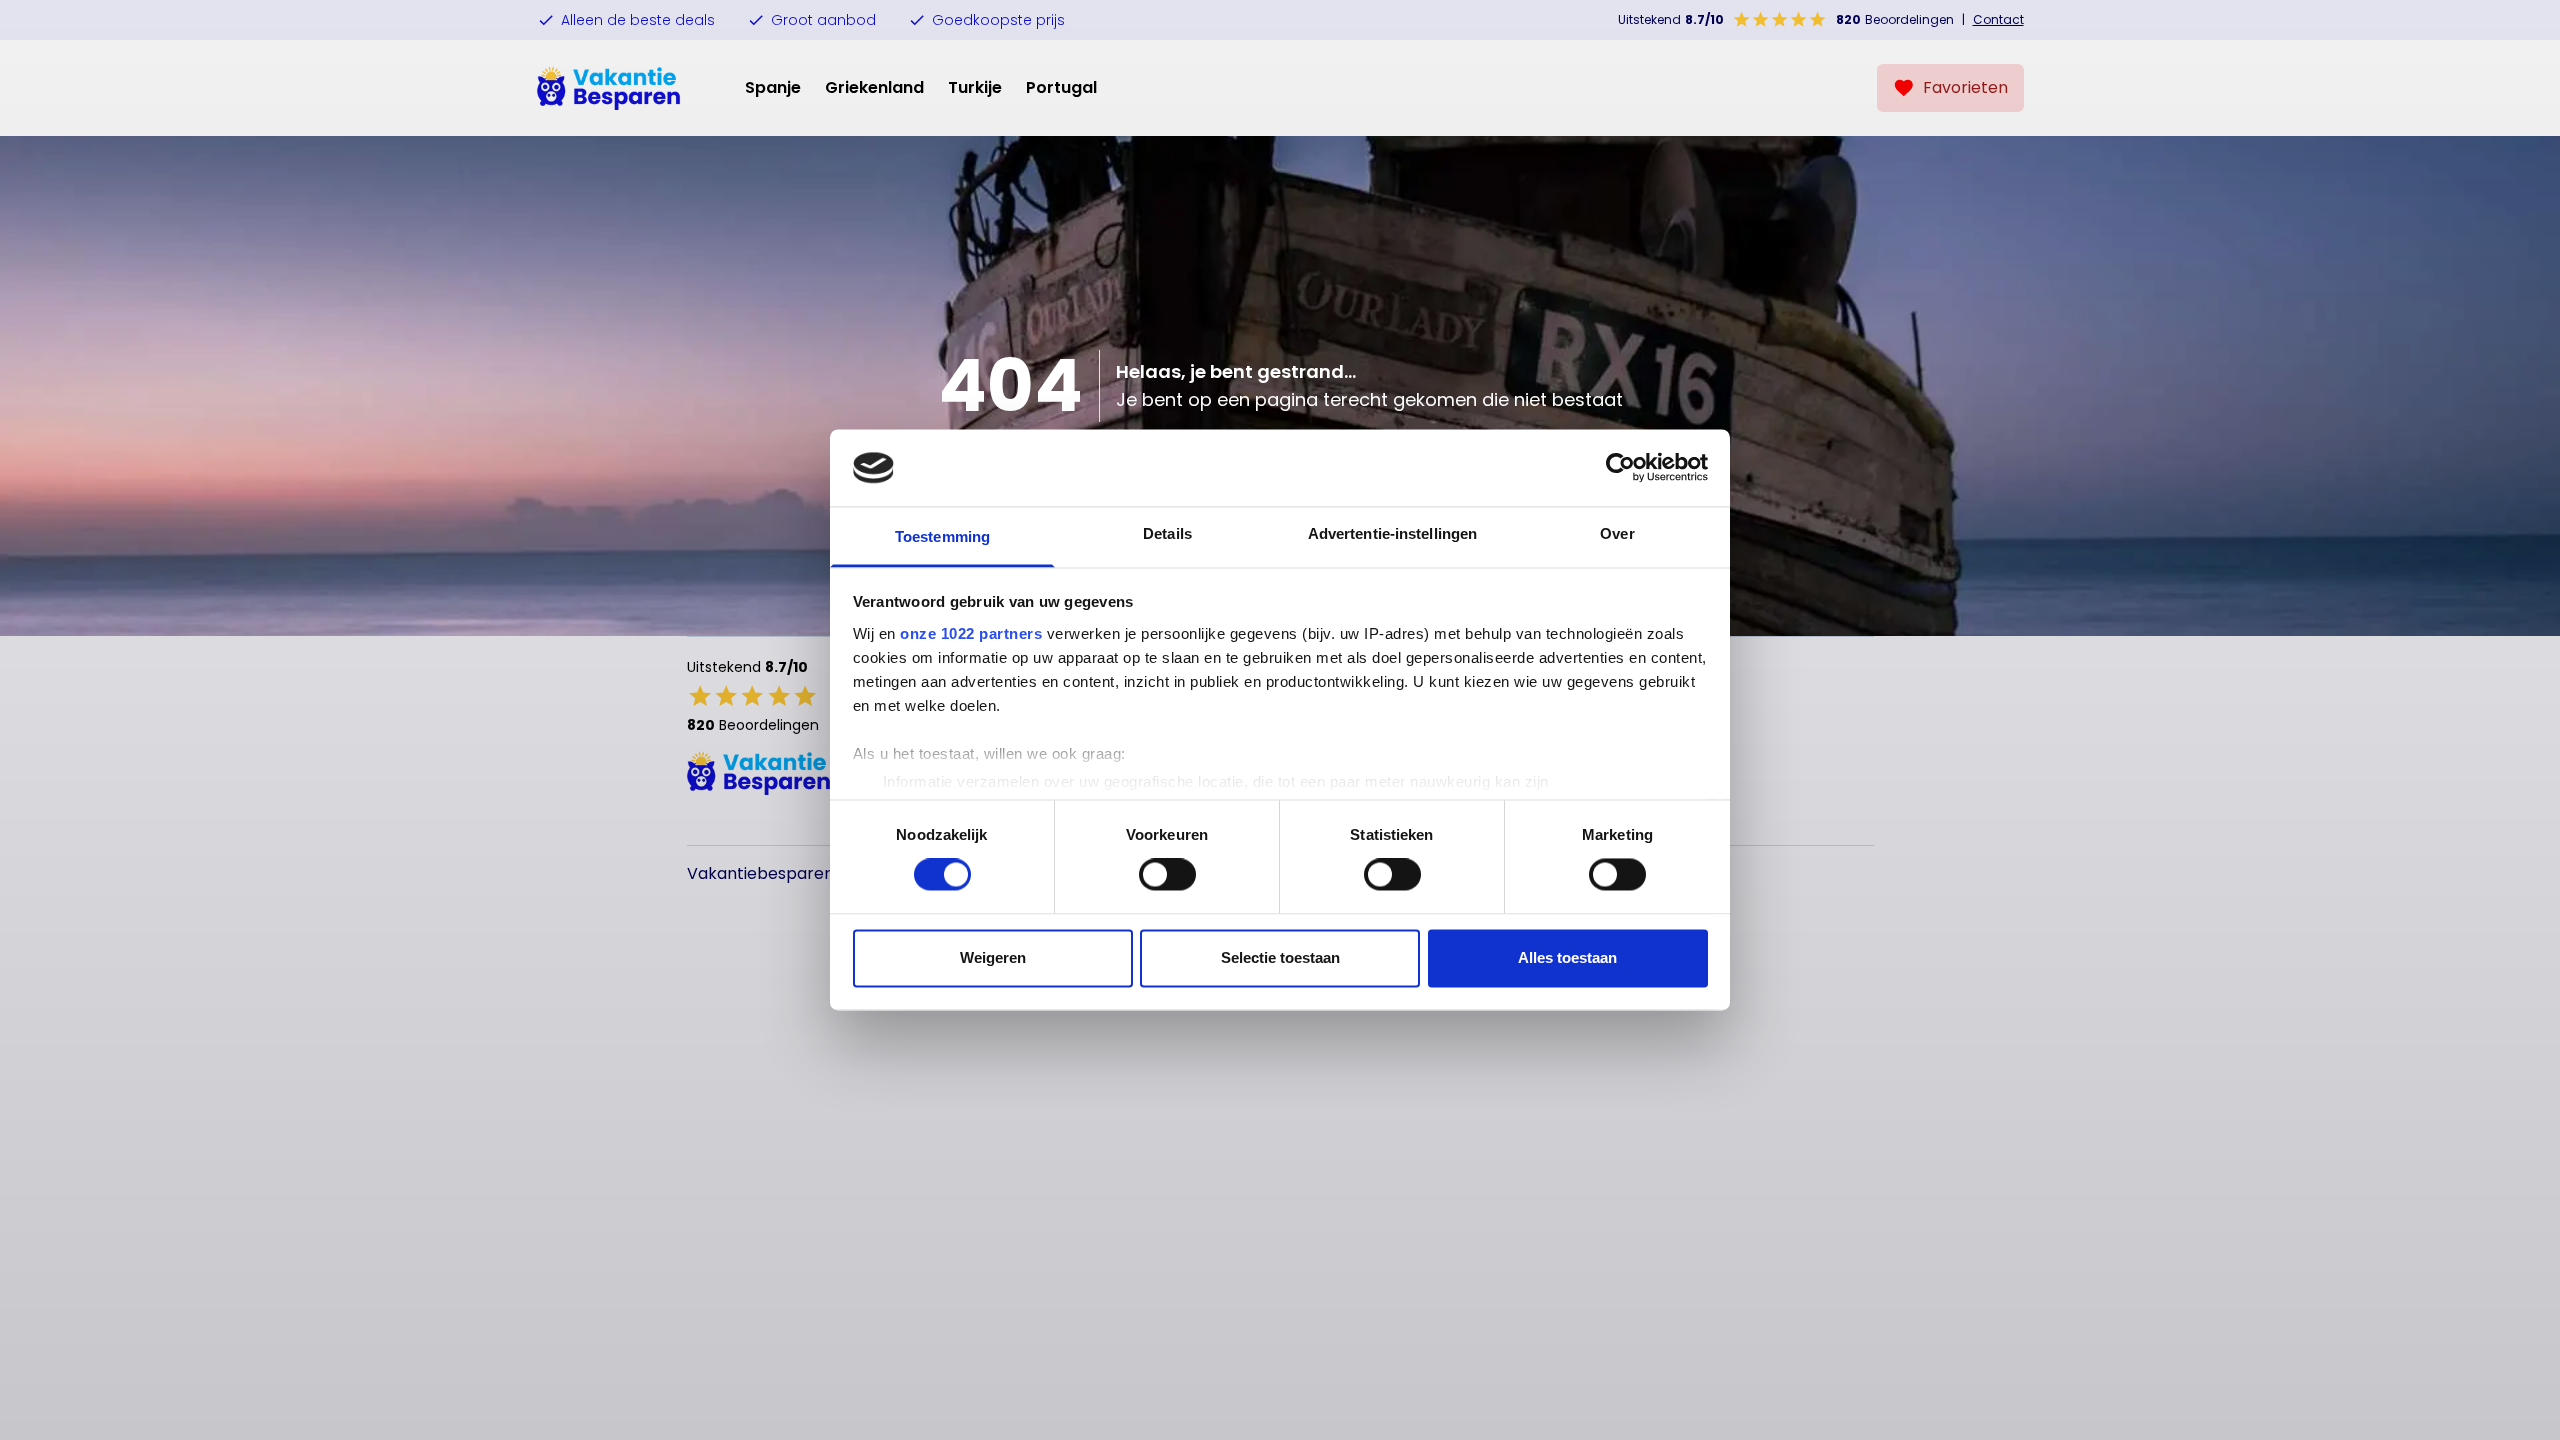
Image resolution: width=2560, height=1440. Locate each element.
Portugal (1061, 87)
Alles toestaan (1567, 957)
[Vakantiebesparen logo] (609, 88)
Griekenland (874, 87)
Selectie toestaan (1280, 957)
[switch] (1167, 875)
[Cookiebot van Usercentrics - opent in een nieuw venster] (1620, 468)
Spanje (773, 87)
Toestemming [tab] (942, 536)
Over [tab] (1617, 533)
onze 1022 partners (971, 633)
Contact (1998, 20)
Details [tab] (1167, 533)
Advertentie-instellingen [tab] (1392, 533)
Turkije (975, 87)
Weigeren (993, 957)
